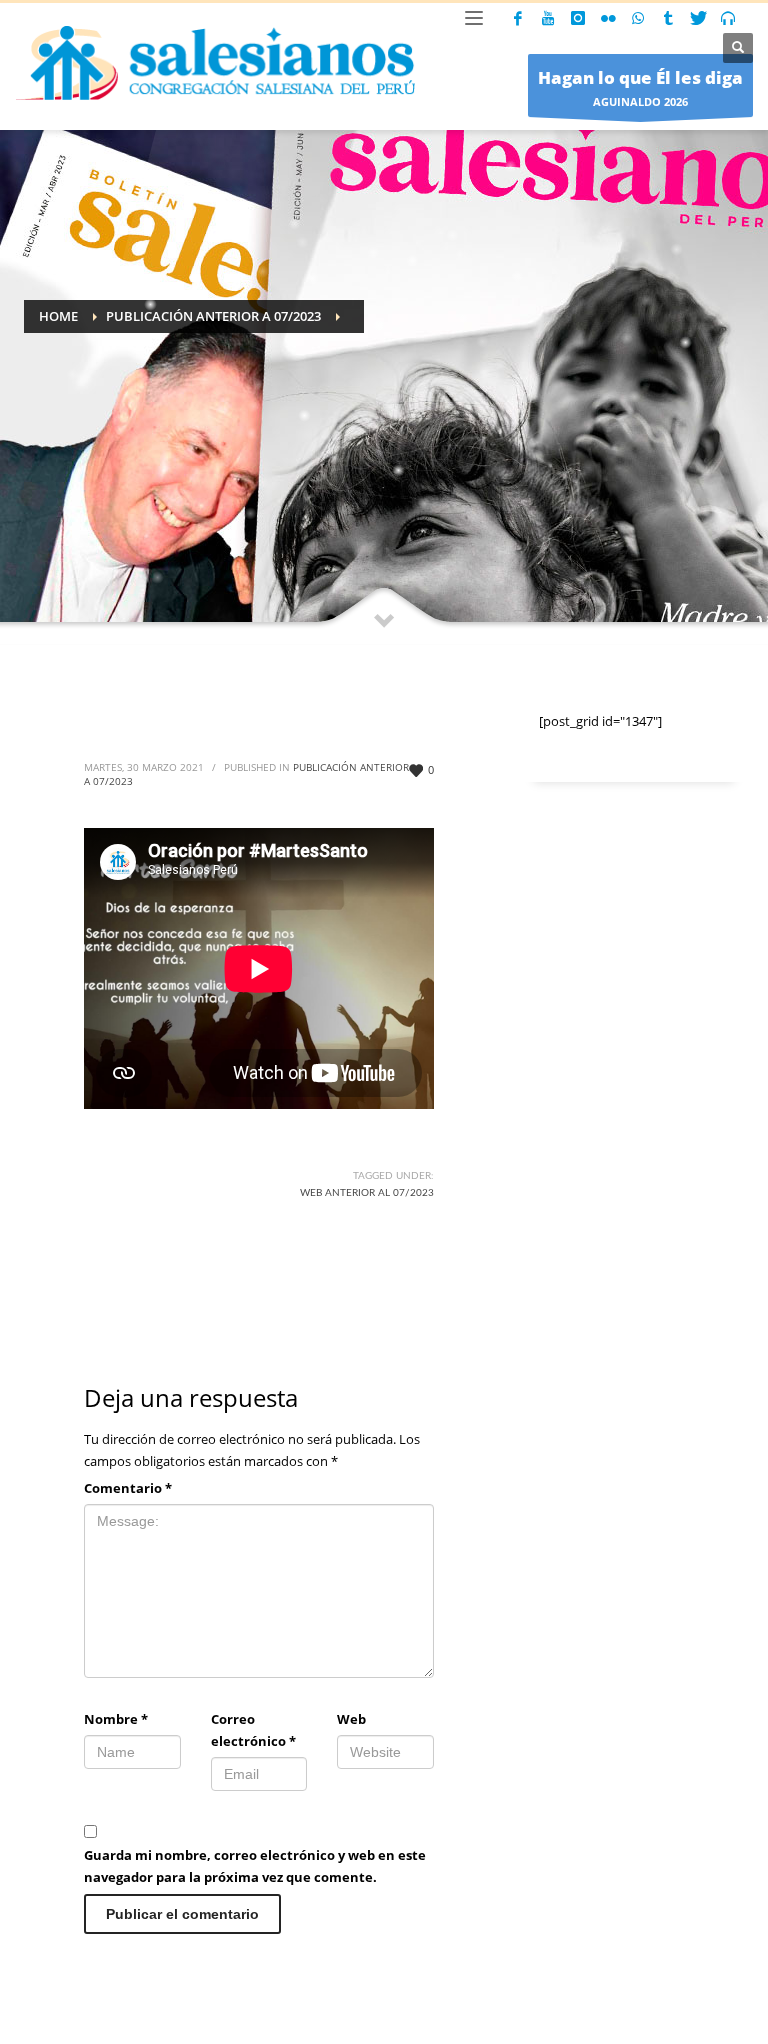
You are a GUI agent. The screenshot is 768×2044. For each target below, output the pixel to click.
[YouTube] (548, 18)
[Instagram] (578, 18)
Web (351, 1719)
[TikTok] (668, 18)
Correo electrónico (253, 1730)
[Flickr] (608, 18)
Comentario (128, 1488)
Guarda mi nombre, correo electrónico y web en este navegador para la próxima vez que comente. (255, 1866)
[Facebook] (518, 18)
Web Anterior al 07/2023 (367, 1193)
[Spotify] (728, 18)
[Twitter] (698, 18)
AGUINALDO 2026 (640, 87)
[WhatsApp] (638, 18)
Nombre (116, 1719)
